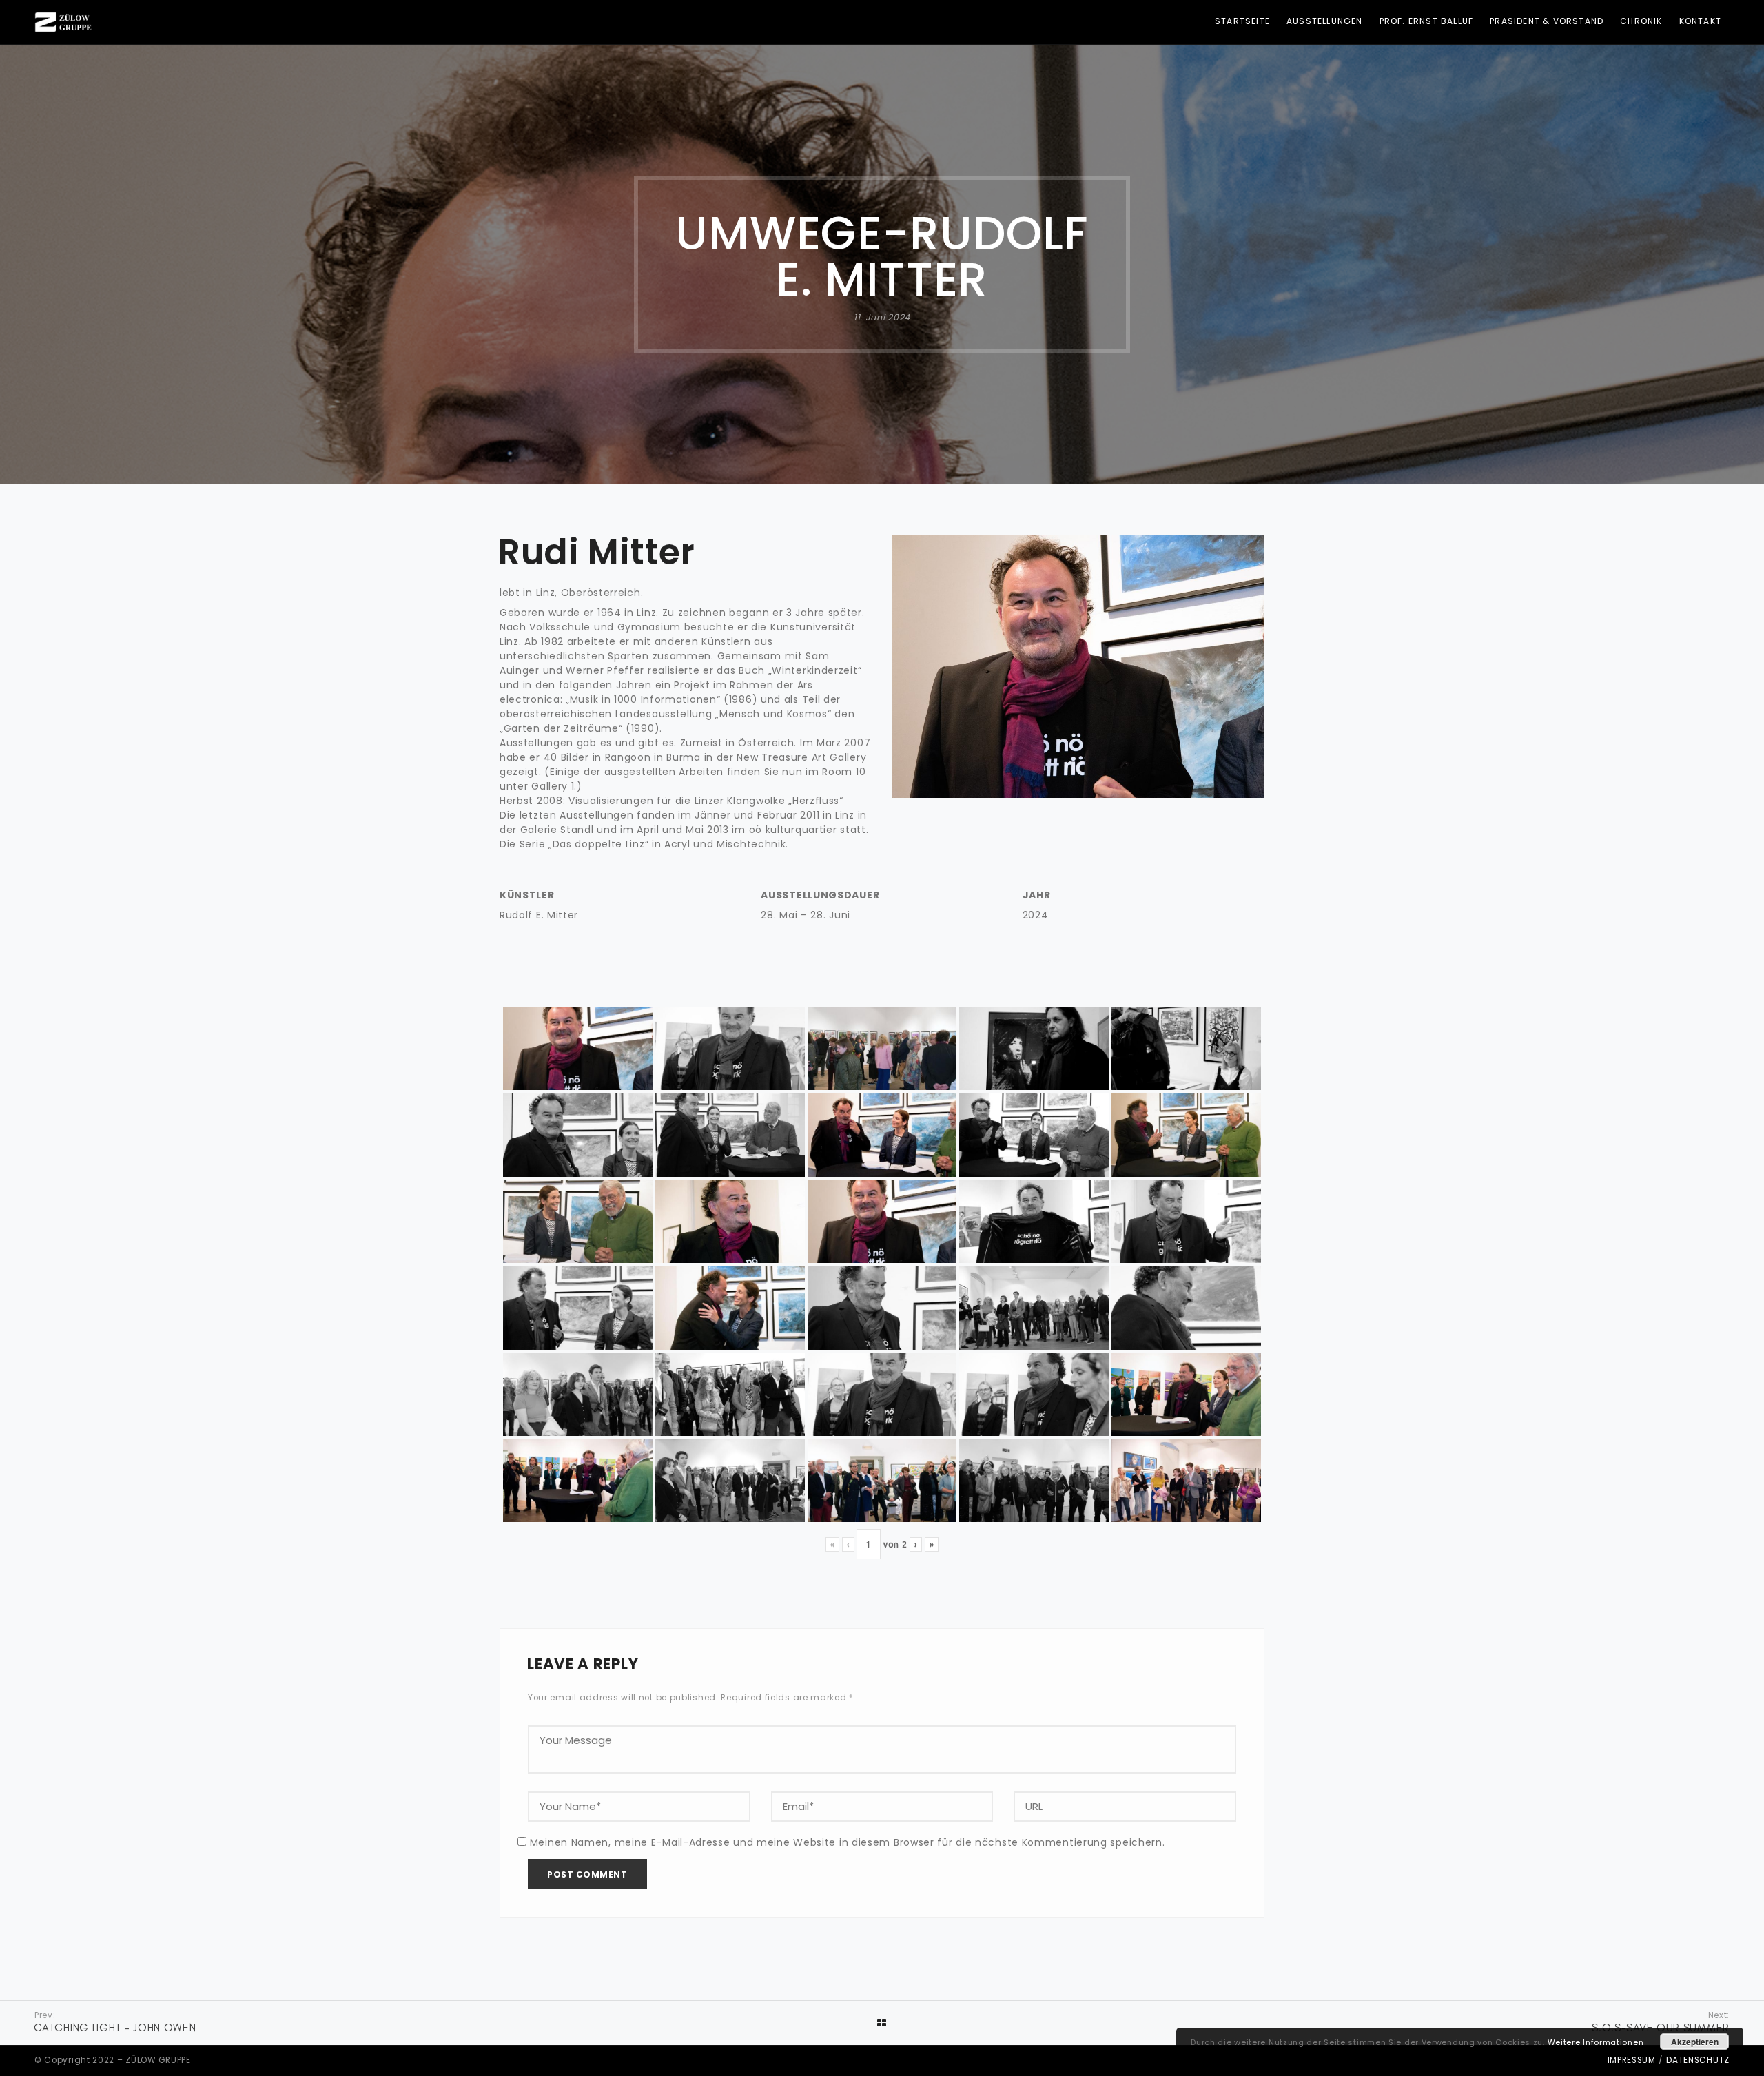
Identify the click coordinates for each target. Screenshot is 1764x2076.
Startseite (1242, 21)
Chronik (1641, 21)
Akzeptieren (1695, 2042)
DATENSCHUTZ (1698, 2060)
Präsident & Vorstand (1547, 21)
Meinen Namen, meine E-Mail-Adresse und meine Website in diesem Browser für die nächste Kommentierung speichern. (848, 1842)
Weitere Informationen (1596, 2042)
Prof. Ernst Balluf (1427, 21)
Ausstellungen (1325, 21)
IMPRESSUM (1632, 2060)
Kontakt (1700, 21)
